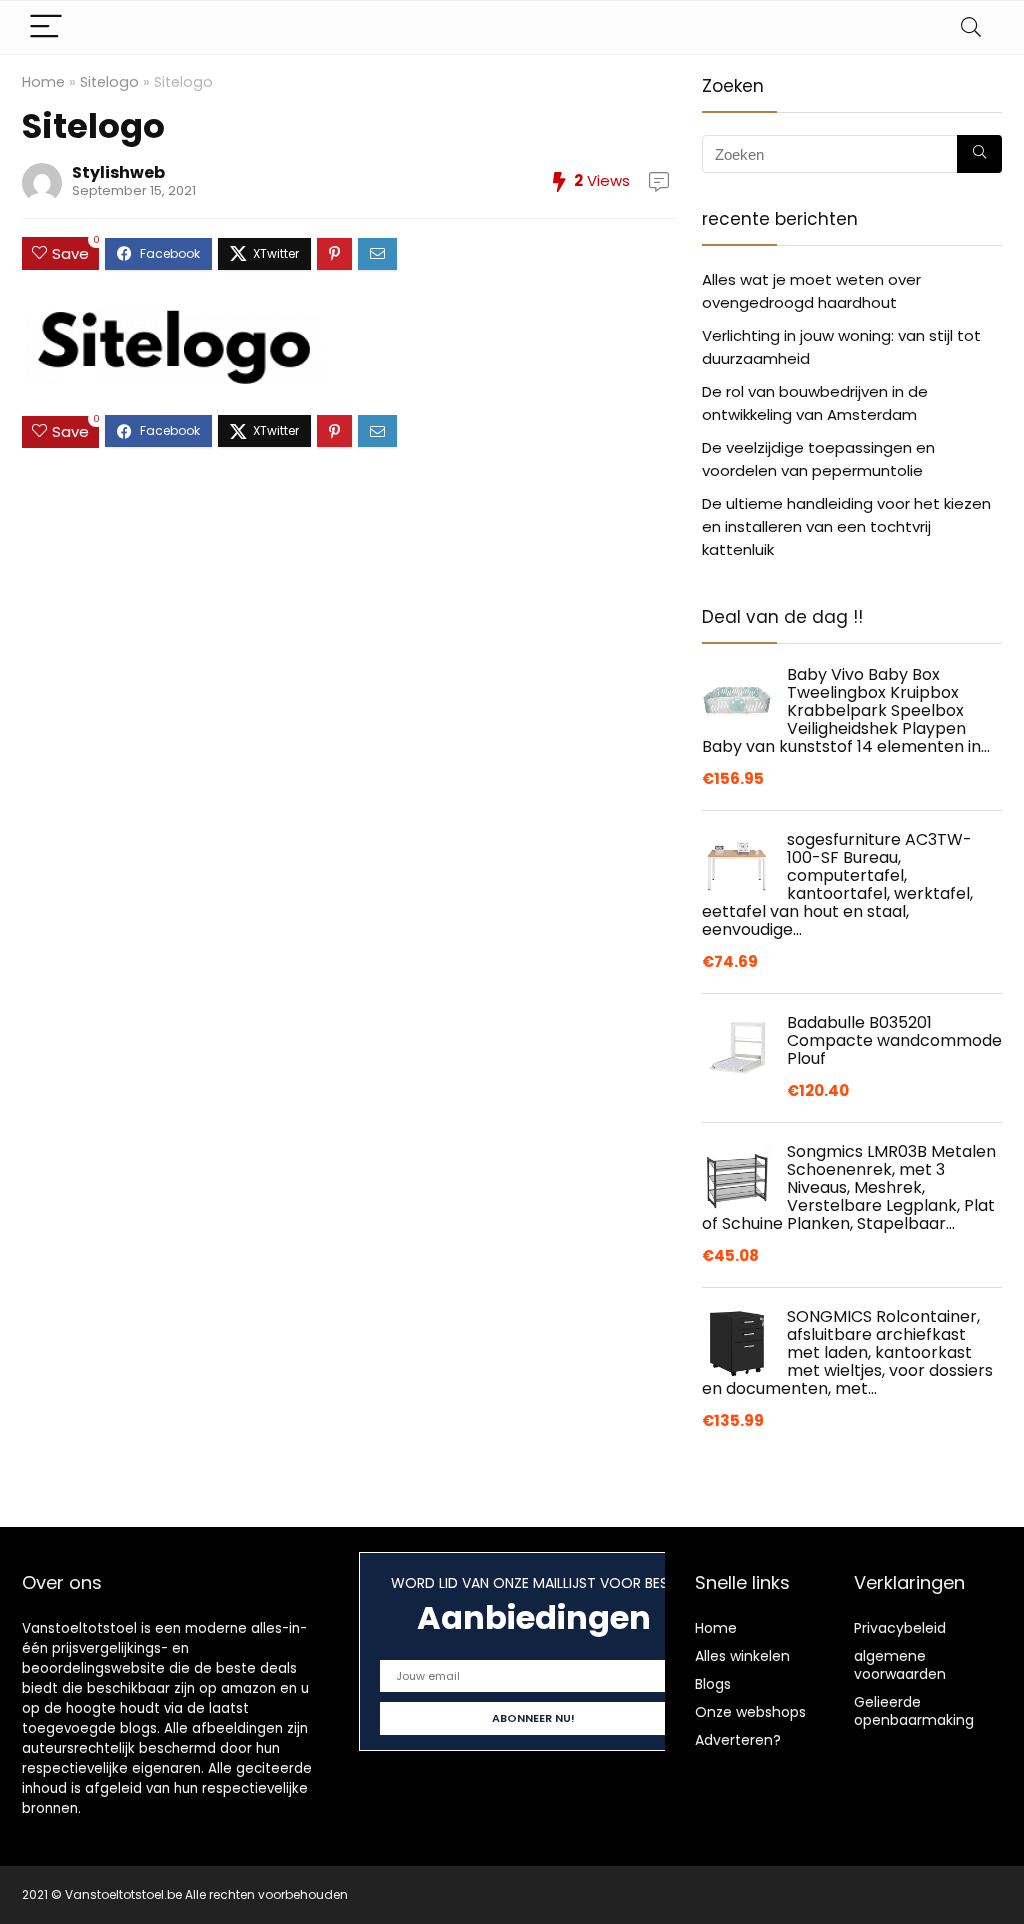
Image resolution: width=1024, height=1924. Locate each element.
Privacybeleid (900, 1628)
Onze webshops (750, 1712)
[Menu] (46, 27)
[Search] (971, 27)
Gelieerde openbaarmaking (914, 1711)
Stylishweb (118, 172)
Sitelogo (109, 82)
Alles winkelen (742, 1656)
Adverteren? (738, 1740)
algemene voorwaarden (900, 1665)
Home (43, 82)
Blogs (713, 1684)
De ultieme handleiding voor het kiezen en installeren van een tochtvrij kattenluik (846, 526)
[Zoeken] (979, 154)
